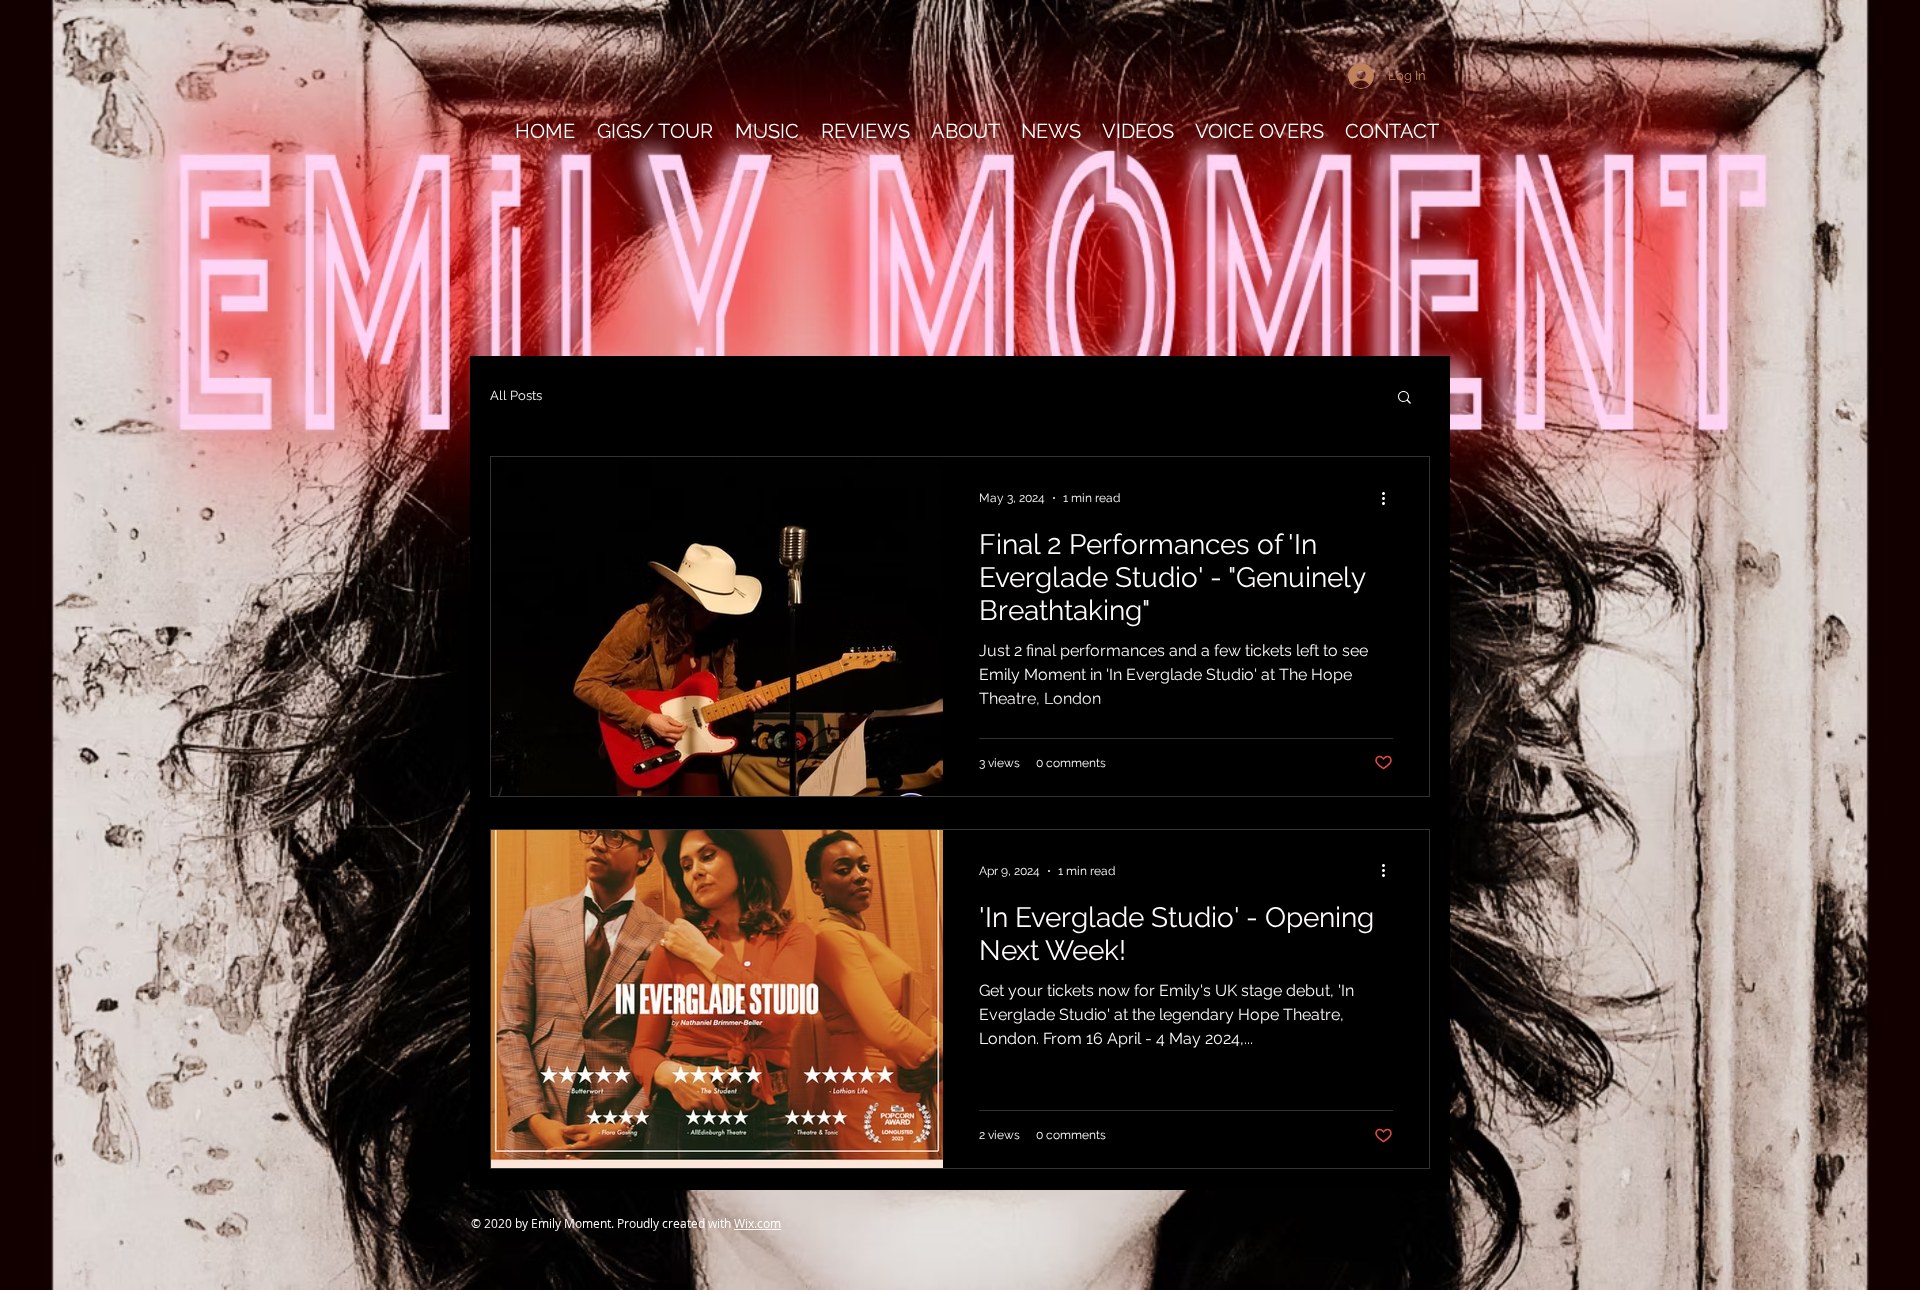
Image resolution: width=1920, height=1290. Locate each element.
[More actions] (1390, 498)
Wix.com (757, 1223)
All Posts (516, 395)
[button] (1404, 398)
